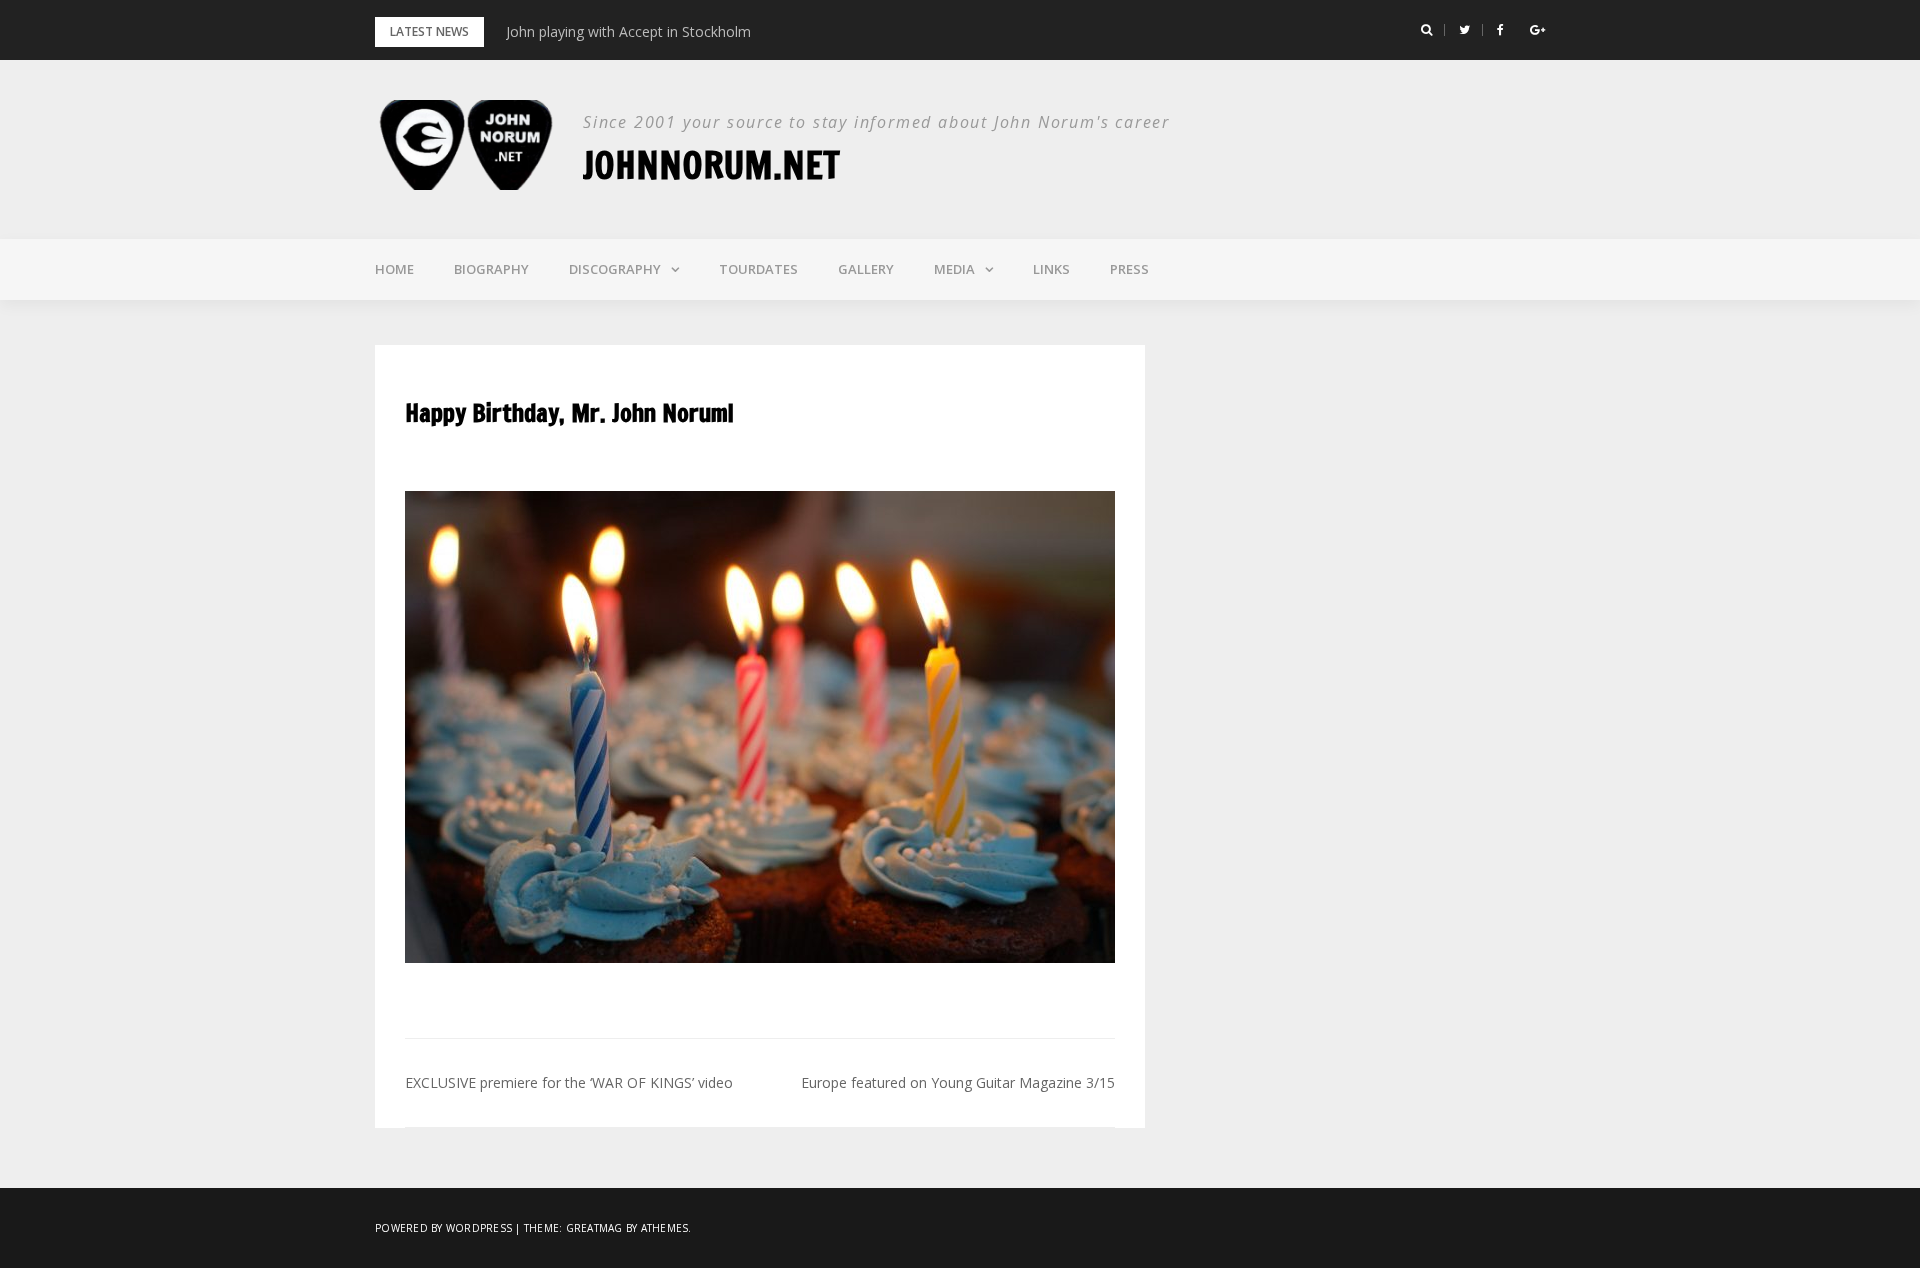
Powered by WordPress (443, 1228)
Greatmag (594, 1228)
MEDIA (954, 269)
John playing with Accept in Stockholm (628, 31)
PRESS (1129, 269)
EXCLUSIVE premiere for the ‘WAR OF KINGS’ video (569, 1082)
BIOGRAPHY (491, 269)
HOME (394, 269)
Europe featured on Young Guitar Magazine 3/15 (958, 1082)
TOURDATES (758, 269)
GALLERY (866, 269)
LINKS (1051, 269)
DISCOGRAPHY (615, 269)
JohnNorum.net (711, 165)
